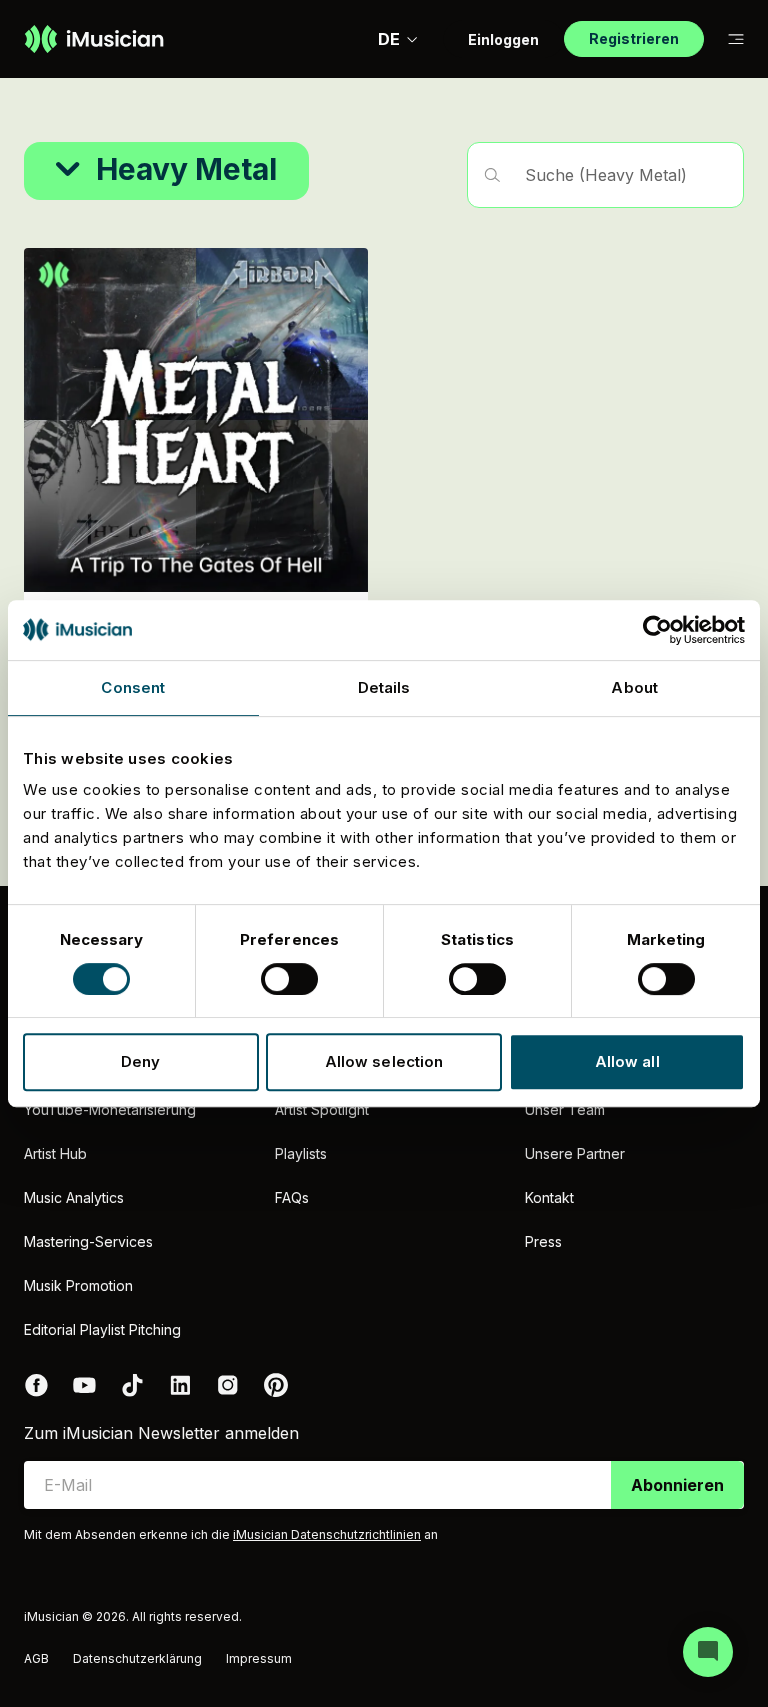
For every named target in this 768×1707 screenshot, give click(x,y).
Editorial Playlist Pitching (102, 1329)
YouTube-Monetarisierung (110, 1109)
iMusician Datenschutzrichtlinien (327, 1534)
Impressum (259, 1658)
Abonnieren (677, 1485)
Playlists (301, 1153)
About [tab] (634, 687)
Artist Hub (55, 1153)
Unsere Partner (575, 1153)
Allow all (627, 1061)
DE (389, 39)
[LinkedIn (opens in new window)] (180, 1385)
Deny (140, 1061)
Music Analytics (74, 1197)
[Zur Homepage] (94, 39)
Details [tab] (384, 687)
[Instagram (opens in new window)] (228, 1385)
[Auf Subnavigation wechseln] (736, 39)
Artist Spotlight (322, 1109)
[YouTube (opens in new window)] (84, 1385)
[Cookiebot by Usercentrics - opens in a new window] (657, 630)
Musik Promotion (78, 1285)
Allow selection (384, 1061)
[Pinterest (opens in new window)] (276, 1385)
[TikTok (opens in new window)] (132, 1385)
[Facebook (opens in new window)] (36, 1385)
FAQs (292, 1197)
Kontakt (549, 1197)
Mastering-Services (88, 1241)
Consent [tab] (133, 687)
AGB (36, 1658)
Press (543, 1241)
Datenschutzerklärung (137, 1658)
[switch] (289, 979)
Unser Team (565, 1109)
